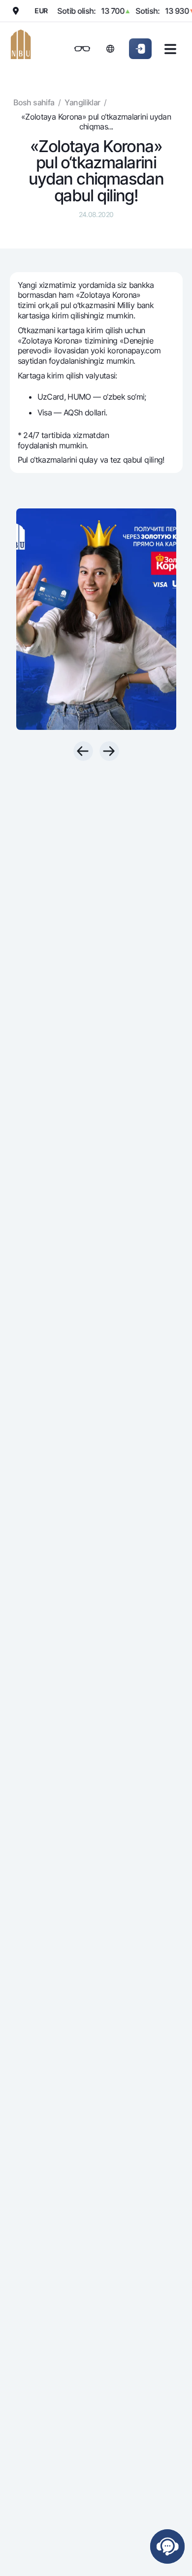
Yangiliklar (82, 102)
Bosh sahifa (34, 102)
